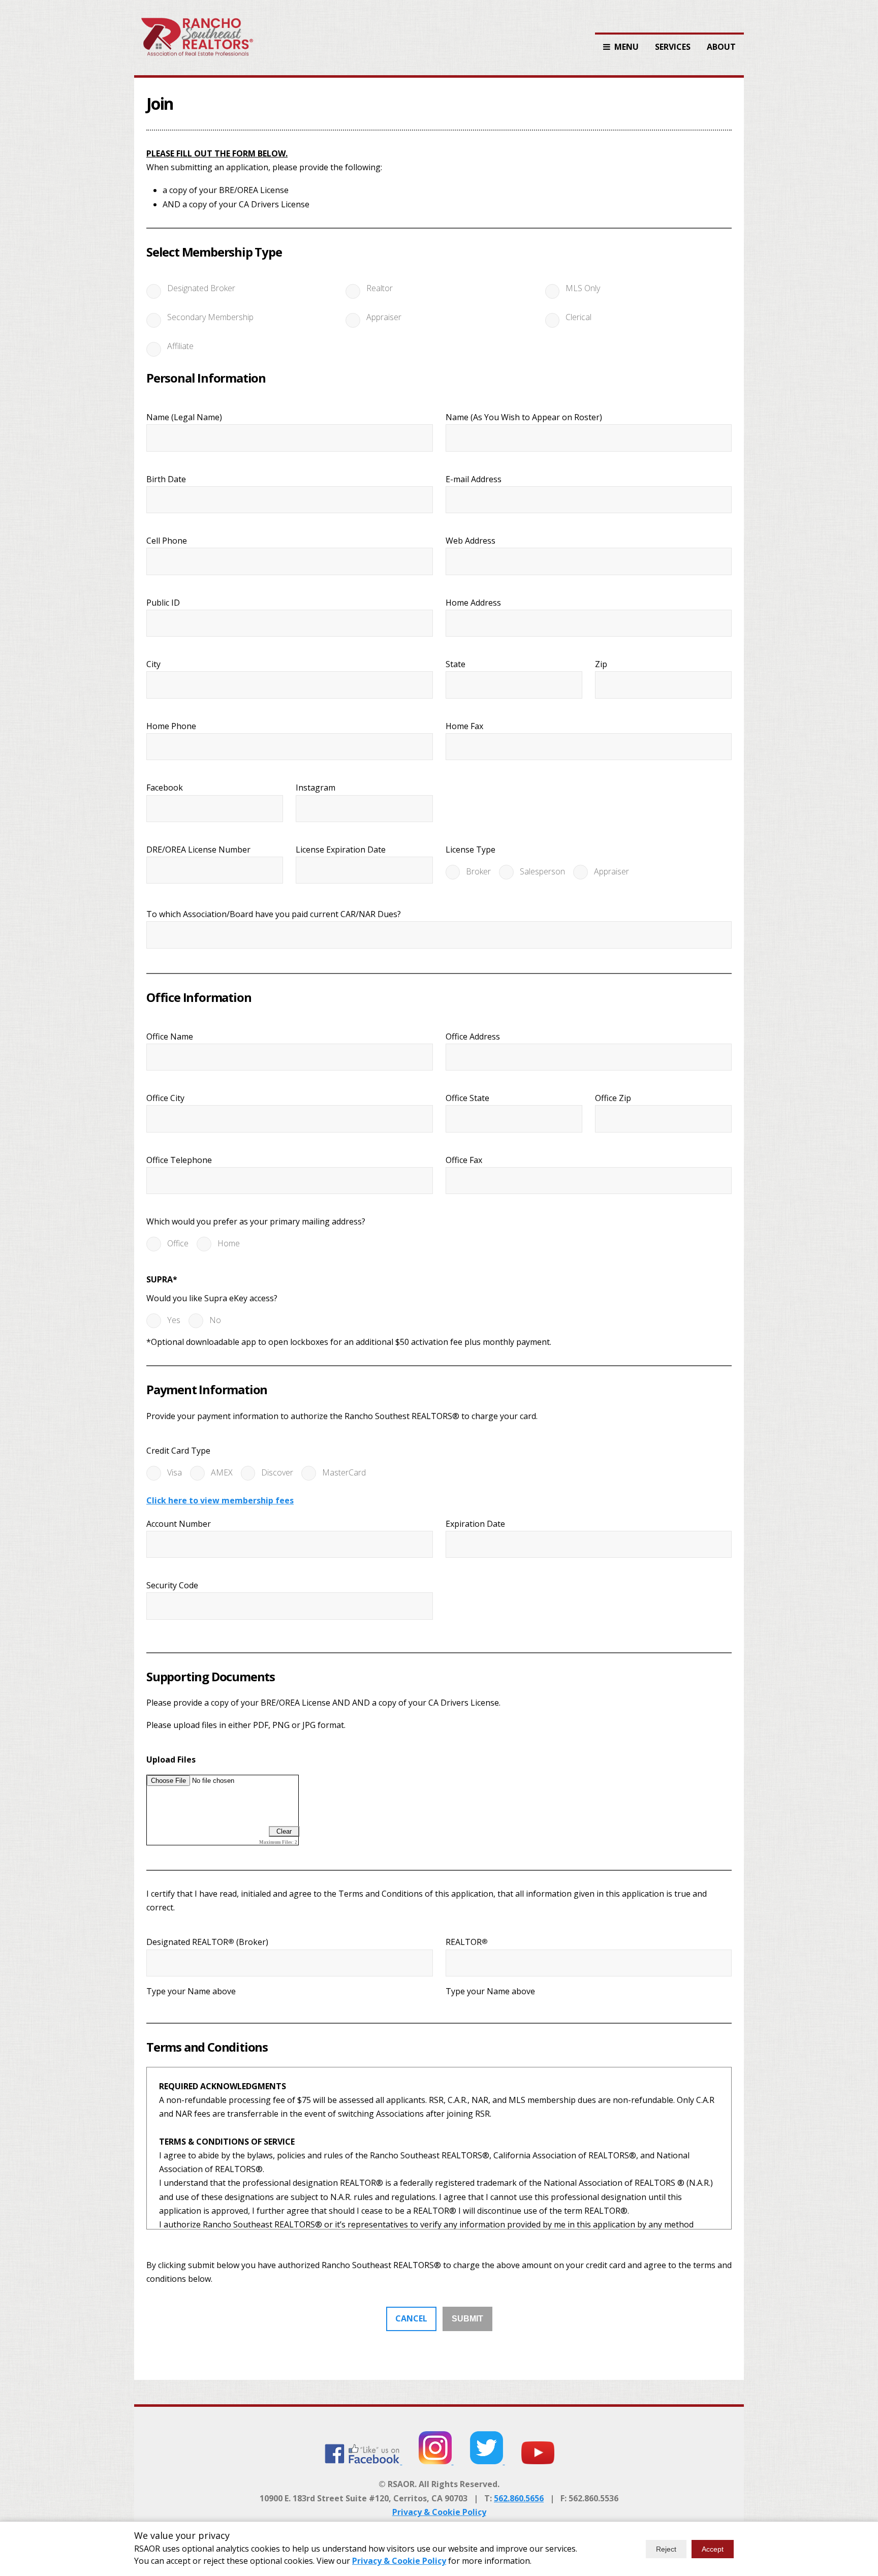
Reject (666, 2549)
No (215, 1320)
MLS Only (583, 288)
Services (673, 47)
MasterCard (344, 1472)
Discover (277, 1472)
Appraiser (384, 317)
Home (229, 1243)
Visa (175, 1472)
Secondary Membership (210, 317)
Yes (174, 1320)
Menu (626, 47)
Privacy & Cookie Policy (439, 2512)
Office (178, 1243)
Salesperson (542, 871)
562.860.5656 (519, 2498)
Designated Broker (201, 288)
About (721, 47)
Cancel (411, 2318)
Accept (713, 2549)
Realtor (380, 288)
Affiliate (180, 346)
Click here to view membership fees (220, 1500)
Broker (478, 871)
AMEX (222, 1472)
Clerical (578, 317)
